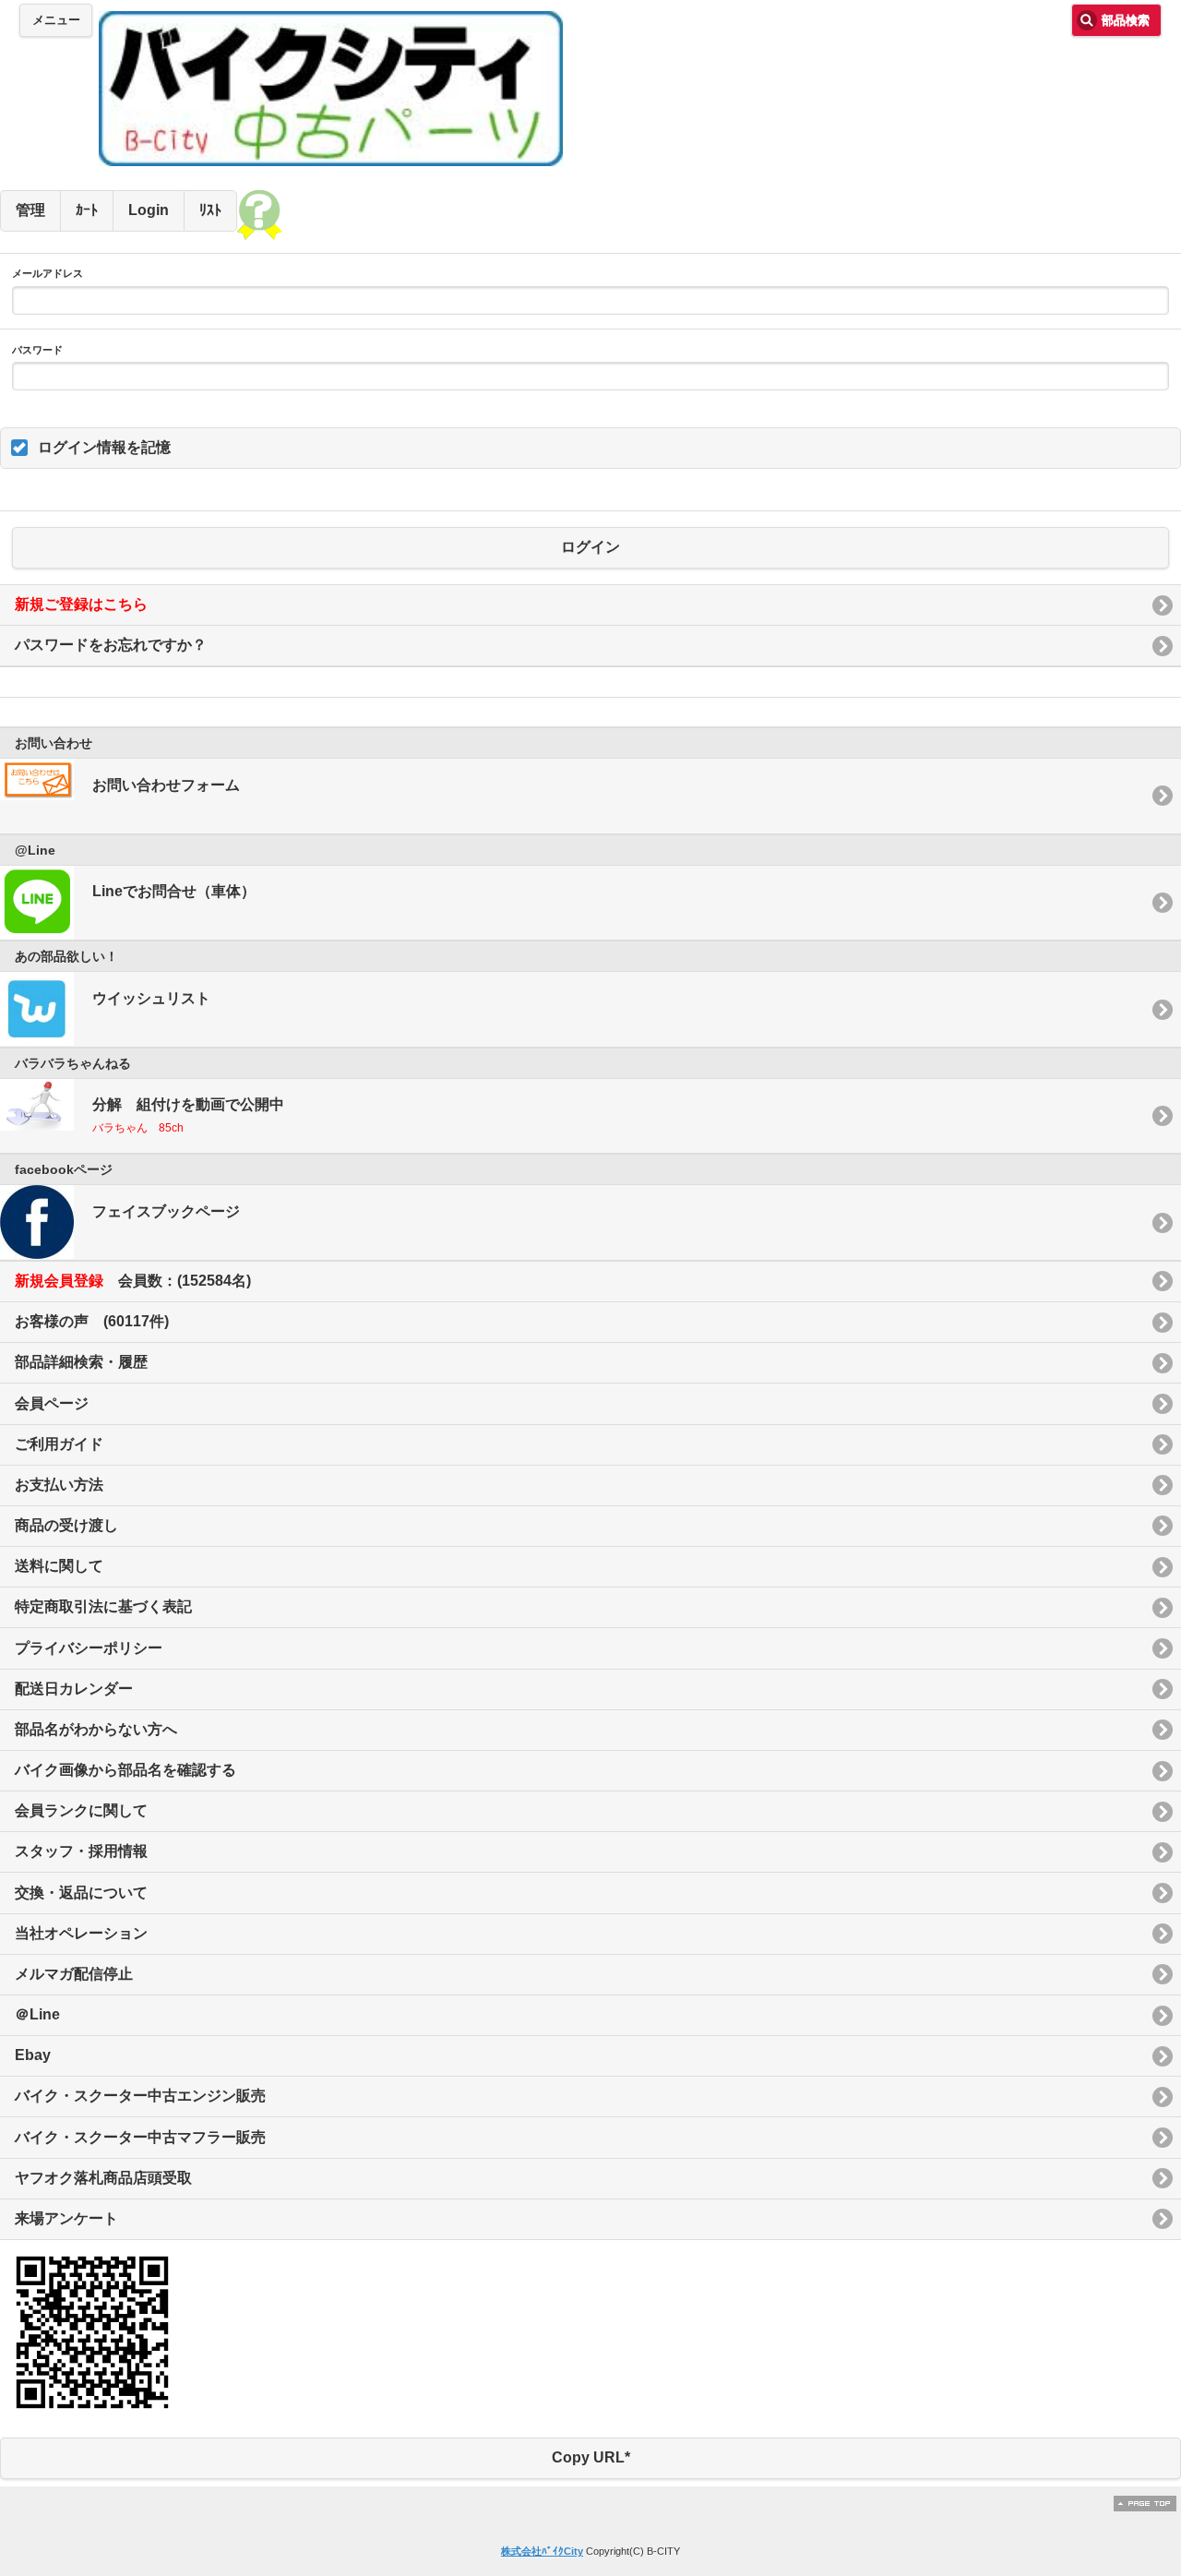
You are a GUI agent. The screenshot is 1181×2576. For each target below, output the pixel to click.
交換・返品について (81, 1893)
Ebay (33, 2055)
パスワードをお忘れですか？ (111, 645)
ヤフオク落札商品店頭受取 (103, 2178)
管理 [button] (30, 210)
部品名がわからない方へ (96, 1729)
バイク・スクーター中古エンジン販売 (140, 2096)
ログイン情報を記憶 (104, 447)
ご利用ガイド (59, 1444)
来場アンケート (66, 2218)
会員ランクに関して (81, 1810)
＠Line (37, 2014)
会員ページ (52, 1403)
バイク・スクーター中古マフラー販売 (140, 2137)
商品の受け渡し (66, 1525)
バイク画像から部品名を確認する (125, 1770)
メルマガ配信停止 (74, 1974)
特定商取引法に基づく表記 (103, 1606)
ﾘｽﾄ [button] (210, 210)
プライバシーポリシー (89, 1648)
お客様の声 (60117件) (92, 1321)
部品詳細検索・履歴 (81, 1362)
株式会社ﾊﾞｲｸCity (542, 2551)
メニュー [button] (56, 20)
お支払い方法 (59, 1485)
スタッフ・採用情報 (81, 1851)
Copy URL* (591, 2457)
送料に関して (59, 1566)
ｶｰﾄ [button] (87, 210)
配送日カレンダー (74, 1689)
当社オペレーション (81, 1933)
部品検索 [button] (1126, 20)
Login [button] (149, 210)
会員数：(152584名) (133, 1281)
